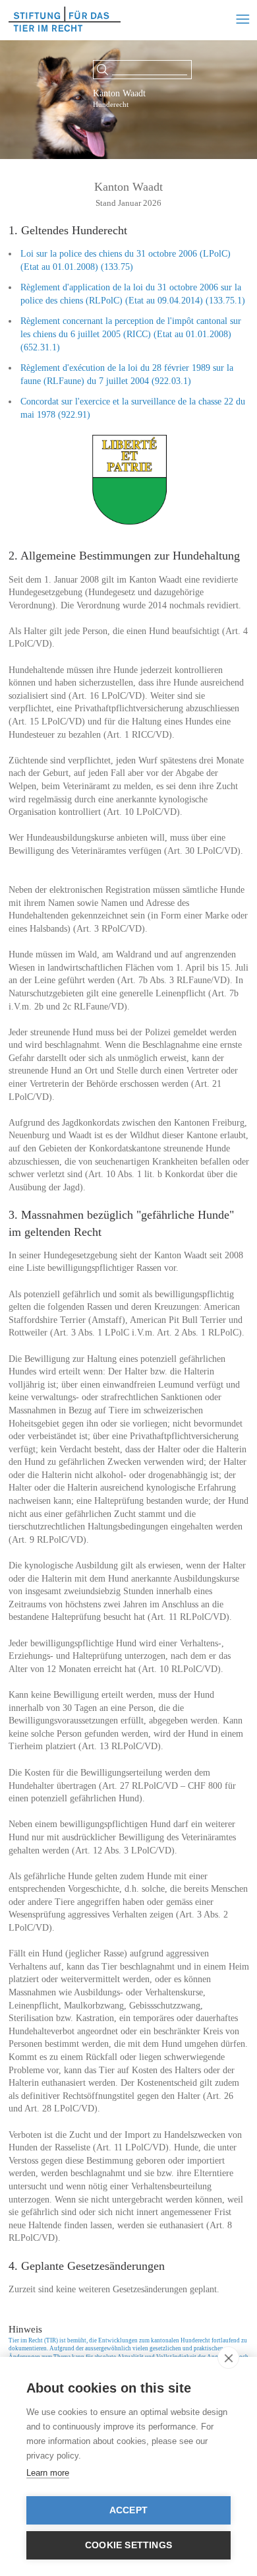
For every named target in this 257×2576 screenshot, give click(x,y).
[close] (228, 2358)
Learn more (48, 2473)
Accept (128, 2510)
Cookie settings (128, 2545)
